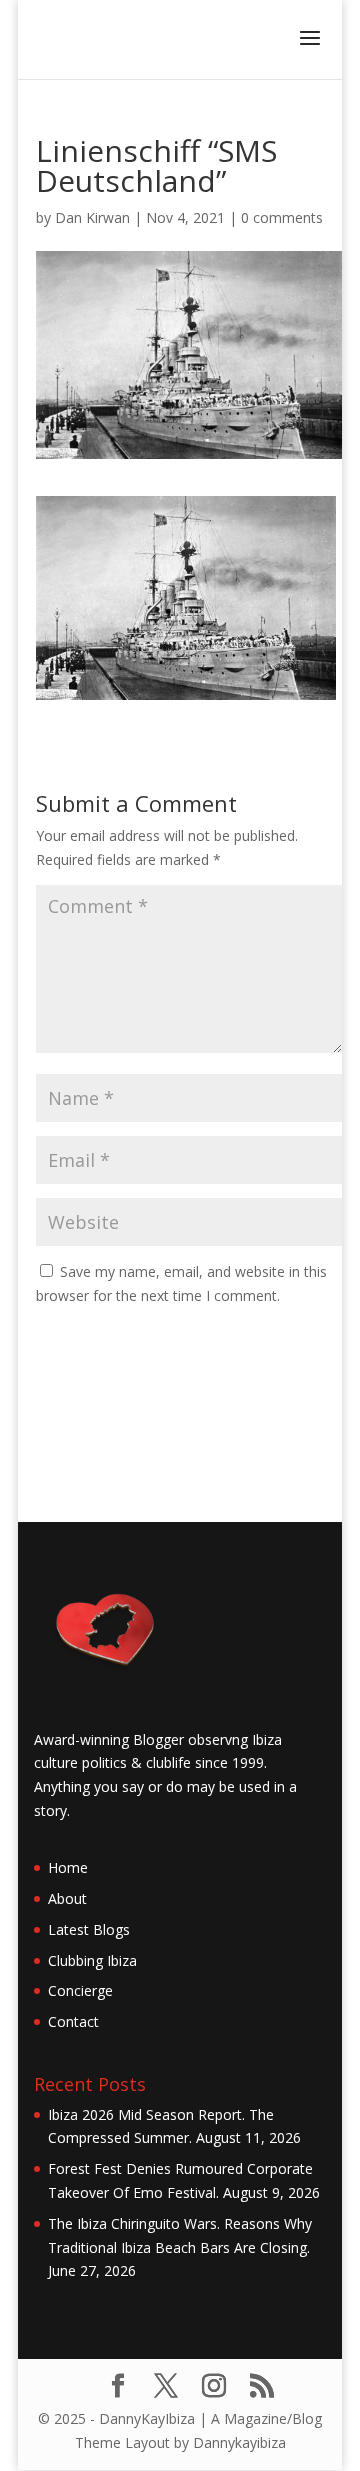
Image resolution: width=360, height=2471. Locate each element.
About (67, 1898)
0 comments (282, 217)
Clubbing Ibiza (92, 1960)
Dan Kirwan (92, 217)
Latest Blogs (89, 1929)
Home (68, 1867)
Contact (73, 2021)
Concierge (80, 1990)
